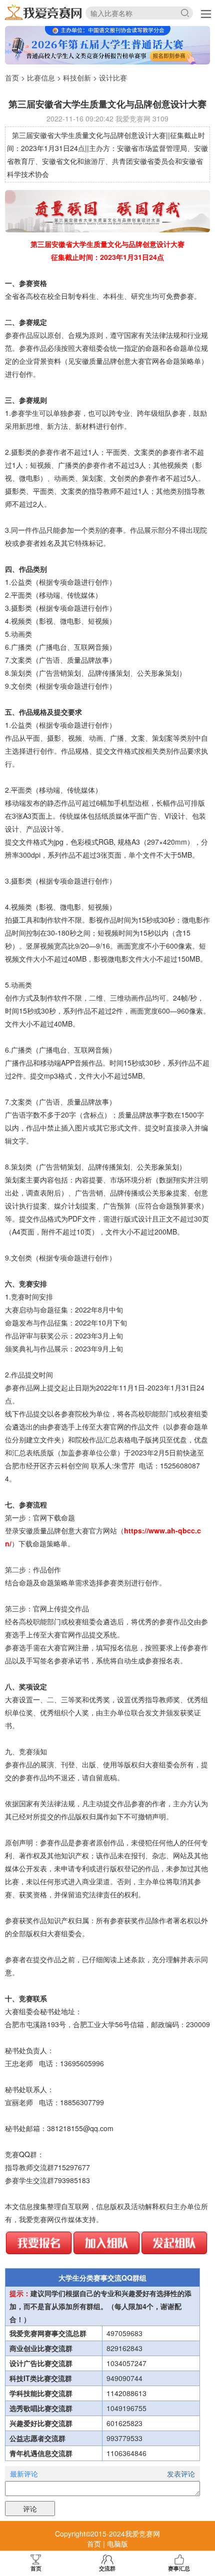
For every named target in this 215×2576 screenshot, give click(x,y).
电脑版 (117, 2544)
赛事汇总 (179, 2568)
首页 (12, 77)
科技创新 (77, 77)
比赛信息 (41, 77)
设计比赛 (113, 77)
